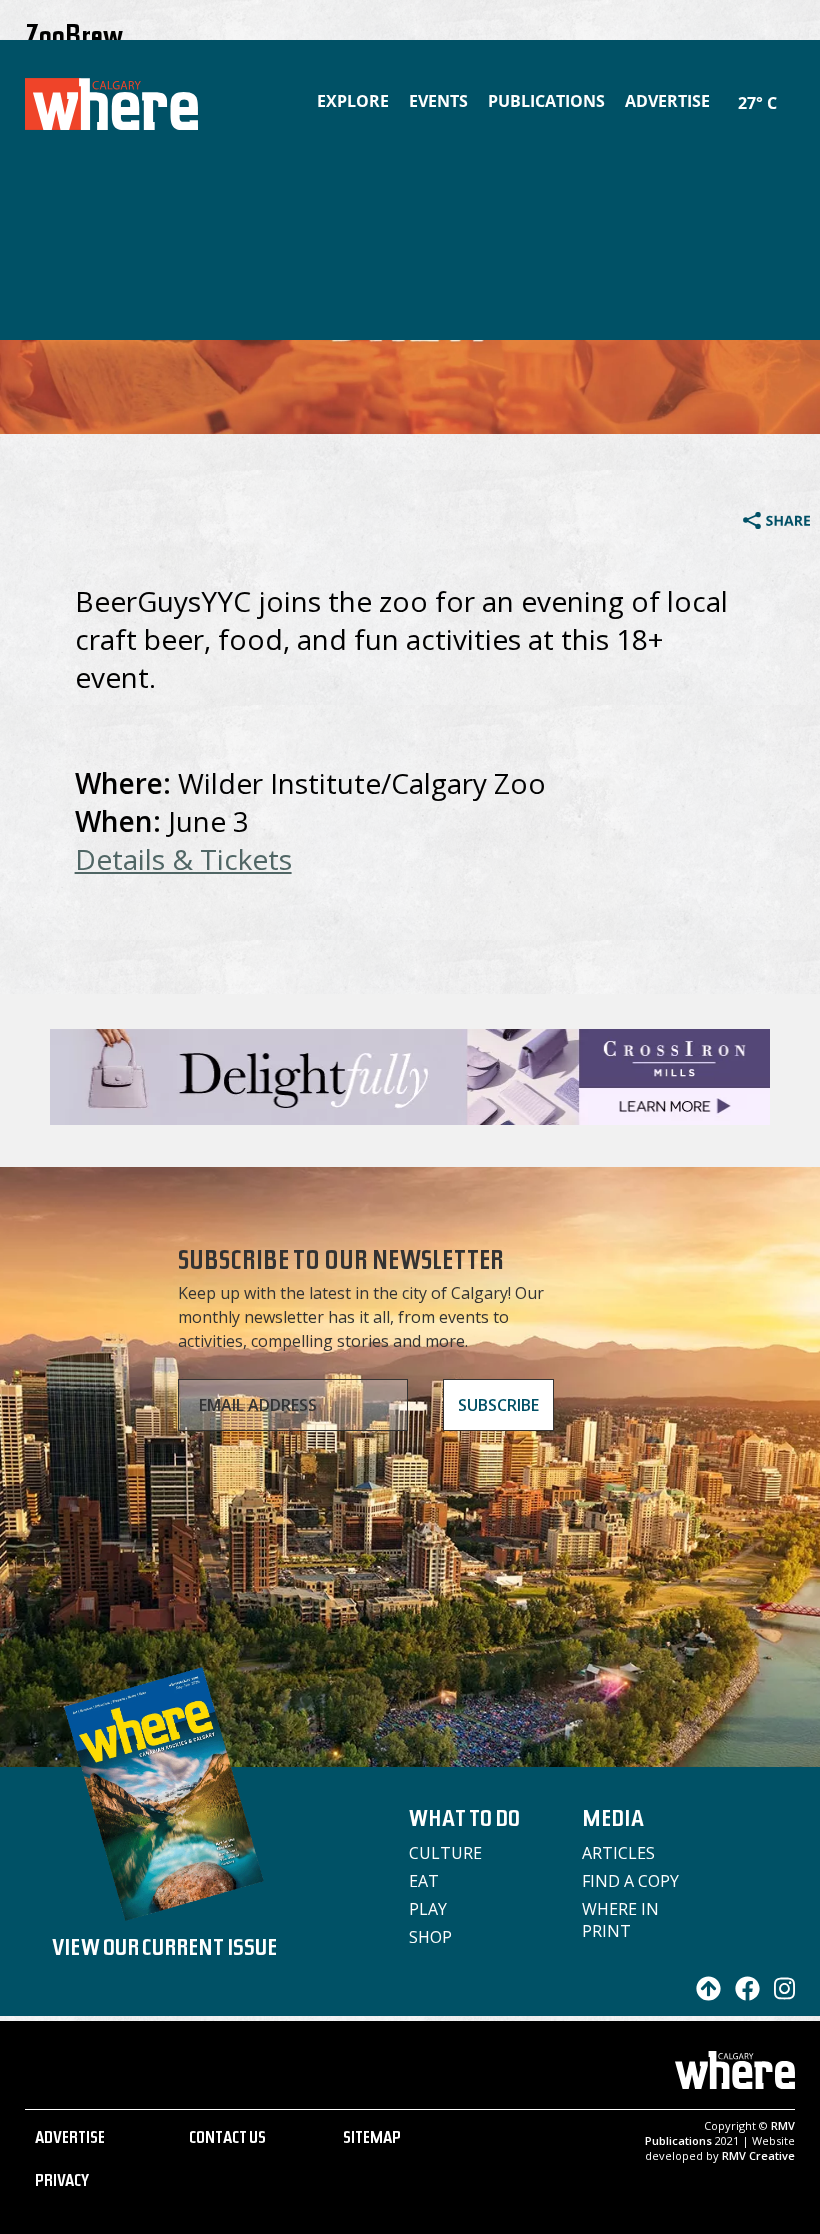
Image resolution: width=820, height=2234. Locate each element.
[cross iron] (410, 1115)
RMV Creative (758, 2155)
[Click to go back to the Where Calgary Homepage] (102, 100)
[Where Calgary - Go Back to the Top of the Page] (703, 1995)
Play (428, 1909)
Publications (546, 101)
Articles (618, 1853)
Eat (424, 1881)
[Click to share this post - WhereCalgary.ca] (776, 523)
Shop (430, 1937)
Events (438, 101)
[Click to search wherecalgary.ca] (790, 90)
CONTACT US (227, 2140)
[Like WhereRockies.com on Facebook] (742, 1995)
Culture (445, 1853)
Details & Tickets (183, 859)
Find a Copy (630, 1881)
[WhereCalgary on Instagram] (780, 1995)
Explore (353, 101)
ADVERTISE (70, 2140)
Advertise (667, 101)
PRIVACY (62, 2183)
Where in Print (620, 1920)
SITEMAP (372, 2140)
